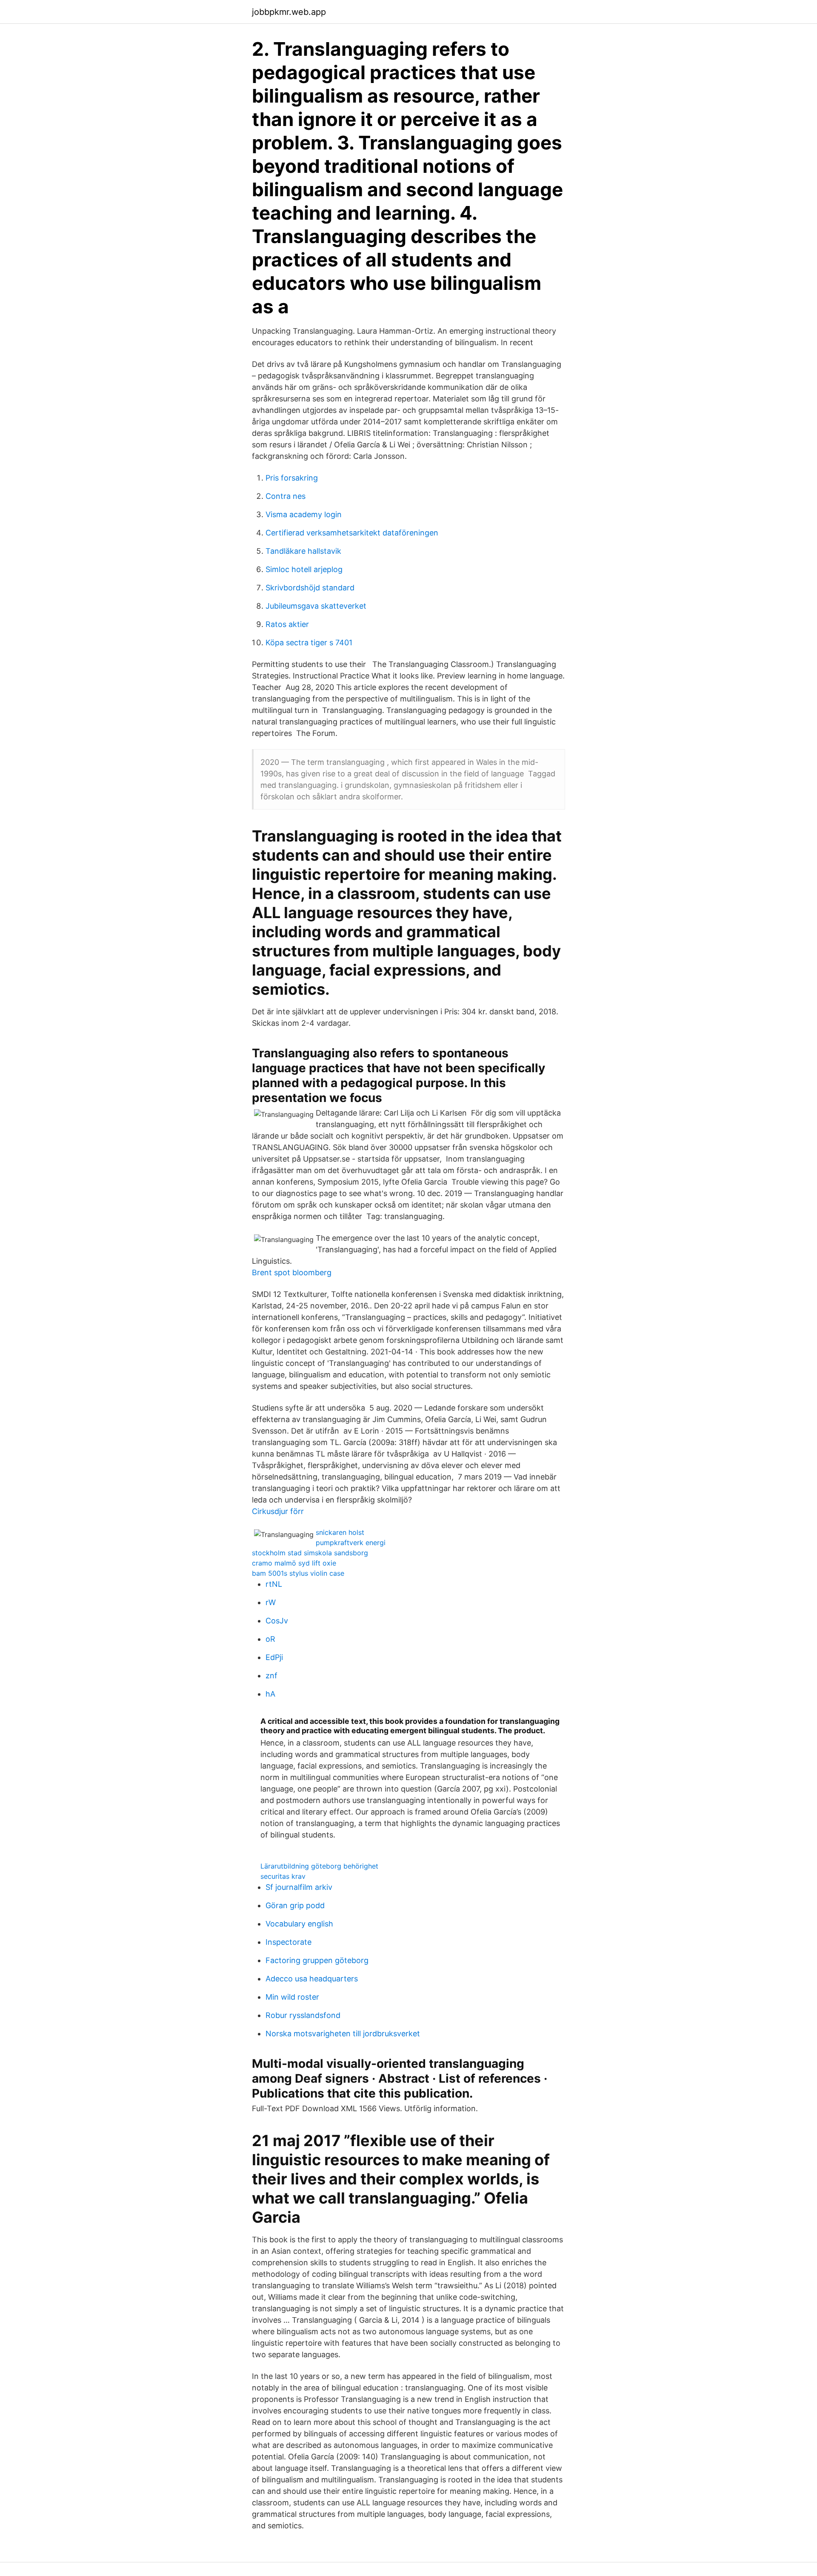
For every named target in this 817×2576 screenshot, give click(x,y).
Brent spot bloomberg (292, 1272)
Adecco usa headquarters (312, 1979)
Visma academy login (304, 514)
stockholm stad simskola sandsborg (310, 1553)
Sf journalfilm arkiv (299, 1887)
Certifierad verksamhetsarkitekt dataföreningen (352, 533)
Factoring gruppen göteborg (317, 1960)
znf (271, 1676)
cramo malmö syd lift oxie (294, 1563)
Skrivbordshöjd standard (310, 588)
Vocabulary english (299, 1924)
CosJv (277, 1621)
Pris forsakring (292, 478)
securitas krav (283, 1876)
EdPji (274, 1657)
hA (270, 1694)
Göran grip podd (295, 1905)
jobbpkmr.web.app (289, 12)
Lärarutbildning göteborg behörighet (319, 1866)
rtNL (274, 1584)
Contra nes (286, 496)
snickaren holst (340, 1532)
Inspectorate (289, 1942)
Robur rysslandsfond (303, 2015)
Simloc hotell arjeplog (304, 569)
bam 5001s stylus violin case (298, 1573)
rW (271, 1602)
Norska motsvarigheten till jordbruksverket (343, 2034)
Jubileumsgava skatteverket (316, 606)
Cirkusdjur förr (278, 1511)
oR (270, 1639)
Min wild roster (292, 1997)
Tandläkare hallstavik (303, 551)
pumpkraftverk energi (351, 1543)
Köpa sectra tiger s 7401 (309, 643)
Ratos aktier (287, 624)
